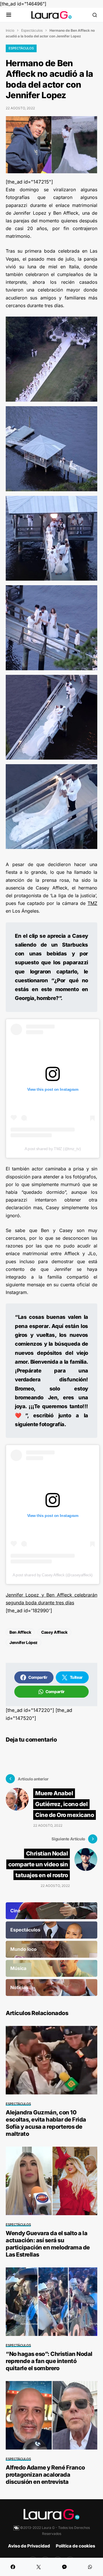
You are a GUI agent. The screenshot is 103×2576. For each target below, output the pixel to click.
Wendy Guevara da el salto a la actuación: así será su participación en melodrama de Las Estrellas (48, 2244)
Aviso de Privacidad (29, 2546)
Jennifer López (23, 1642)
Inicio (10, 30)
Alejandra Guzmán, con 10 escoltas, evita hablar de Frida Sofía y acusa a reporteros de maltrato (46, 2123)
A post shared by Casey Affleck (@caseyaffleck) (53, 1575)
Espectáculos (32, 30)
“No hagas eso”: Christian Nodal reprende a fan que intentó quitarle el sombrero (49, 2361)
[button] (9, 15)
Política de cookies (76, 2546)
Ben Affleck (20, 1632)
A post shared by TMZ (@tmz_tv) (53, 1149)
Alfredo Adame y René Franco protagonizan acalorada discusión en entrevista (45, 2475)
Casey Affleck (54, 1632)
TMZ (92, 903)
